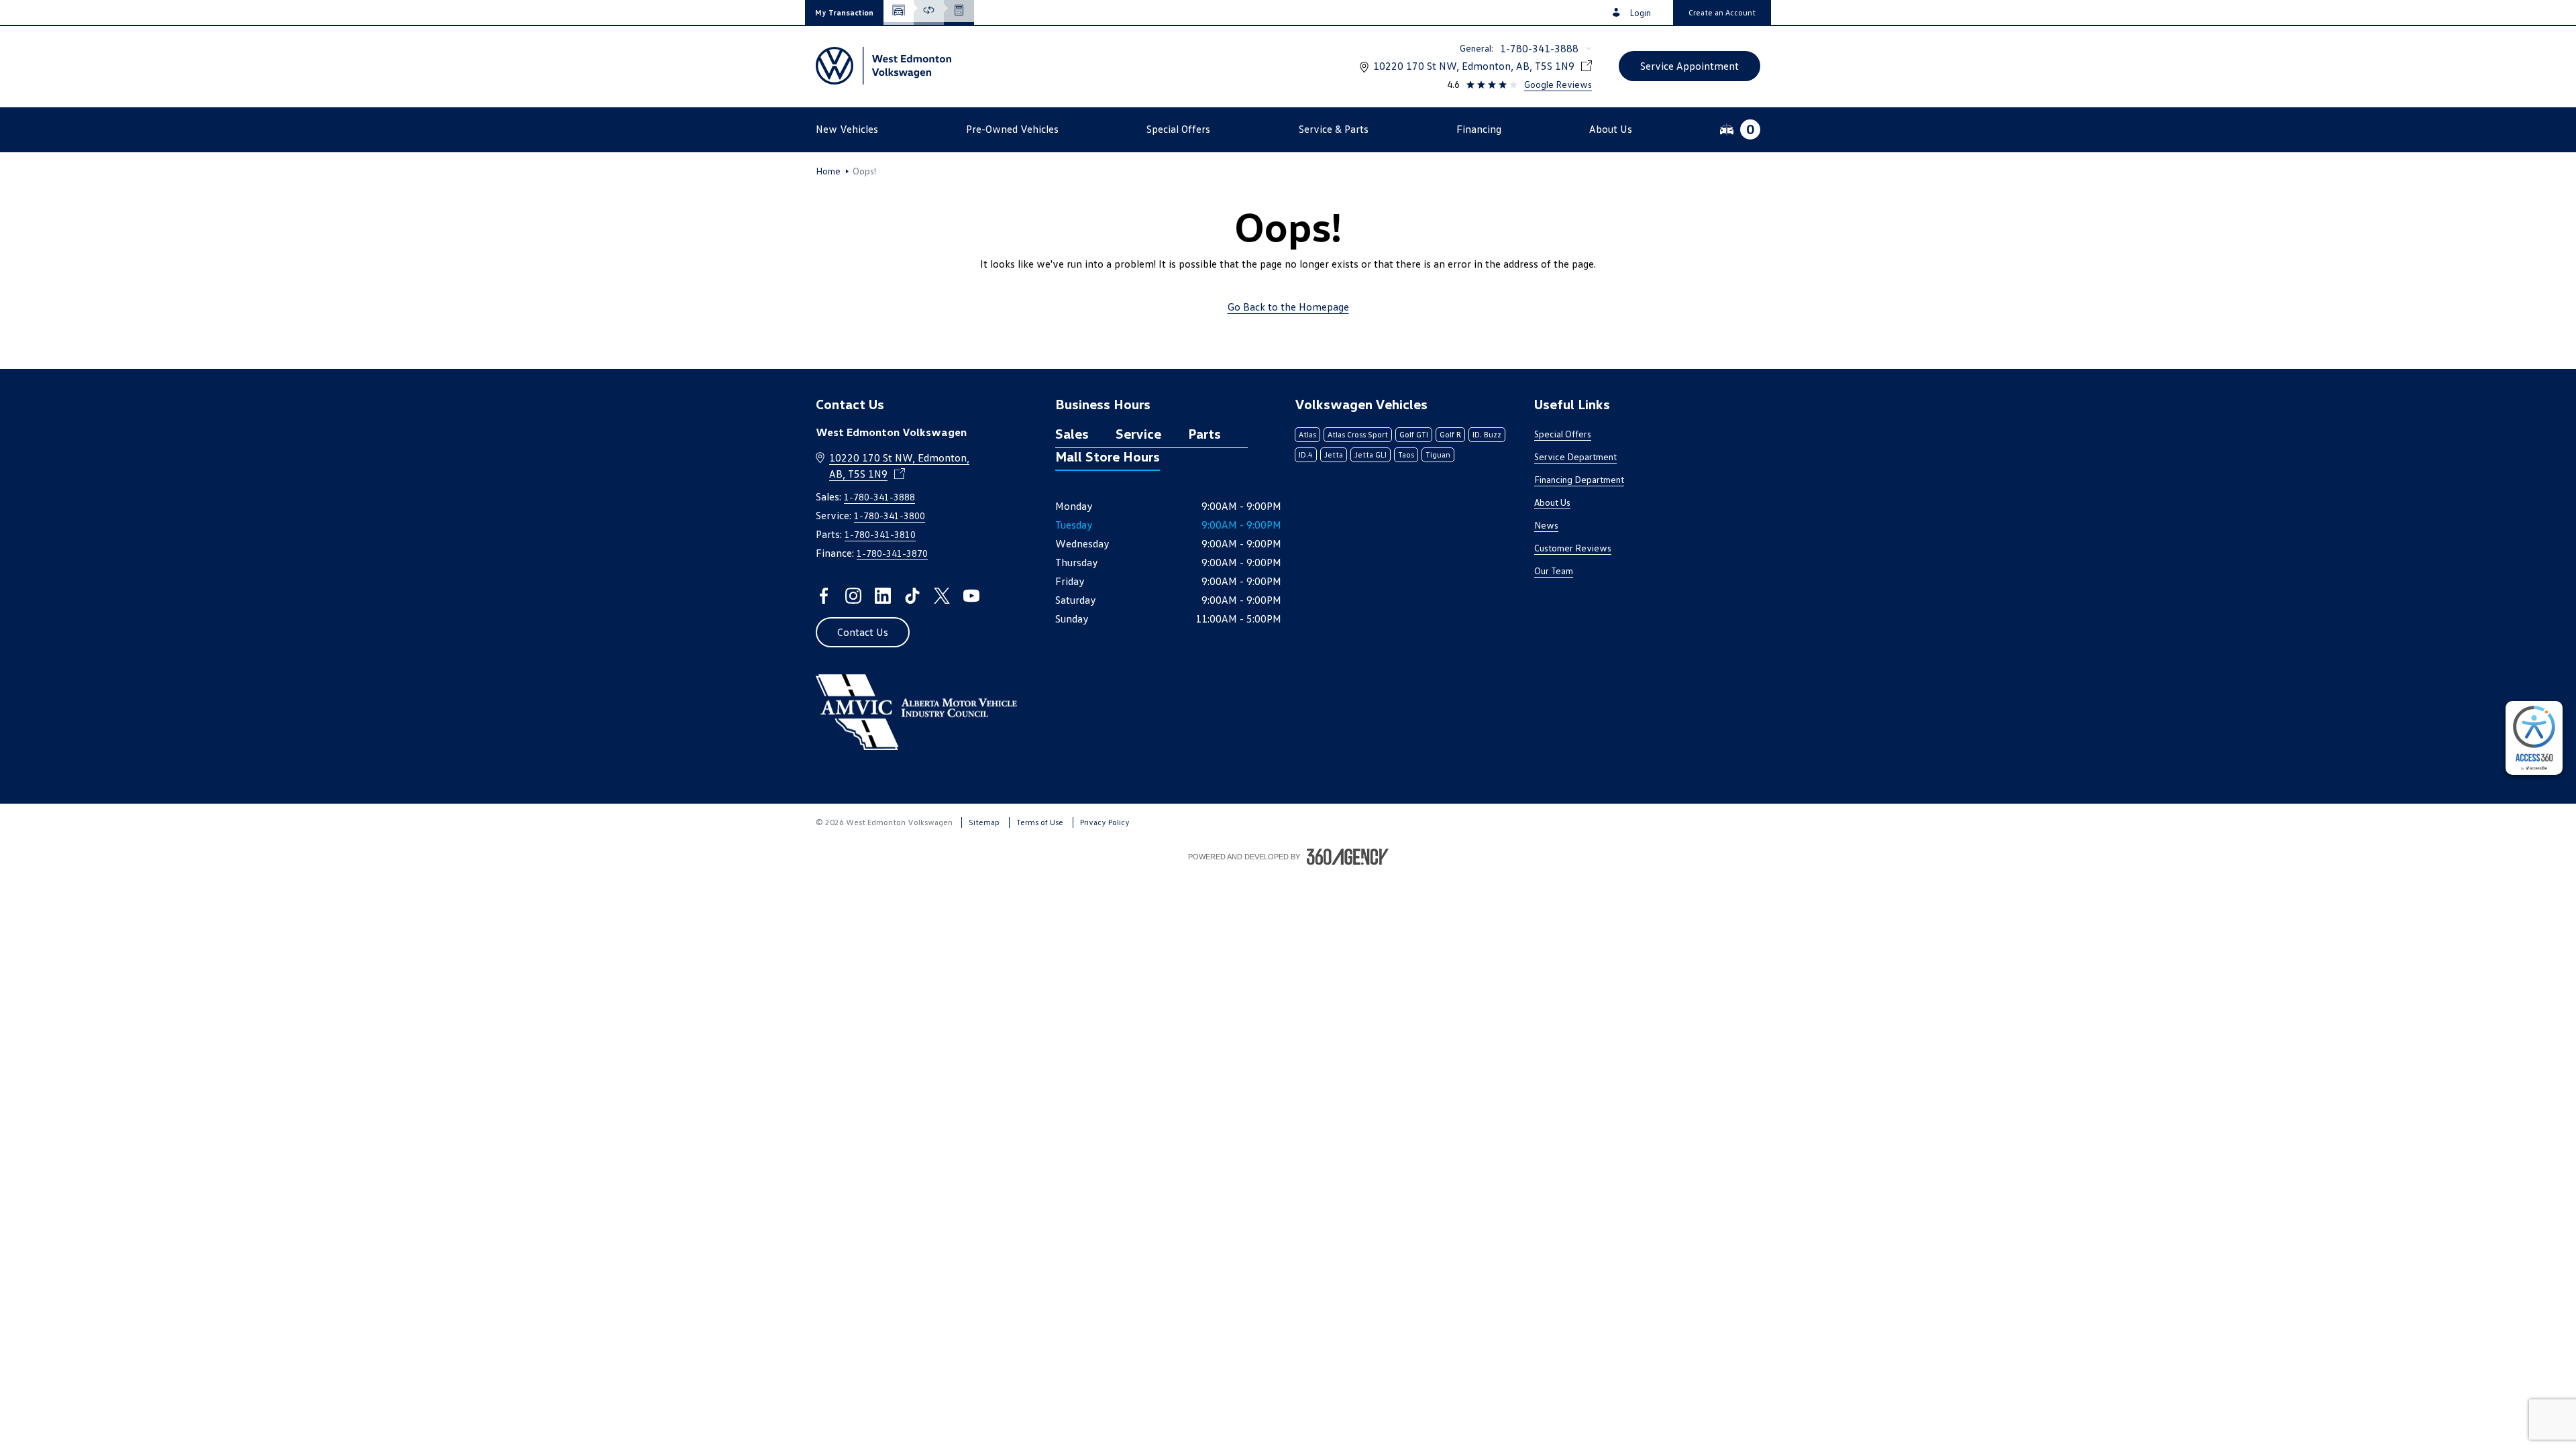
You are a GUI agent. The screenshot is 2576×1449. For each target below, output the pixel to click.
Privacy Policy (1105, 822)
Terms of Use (1040, 822)
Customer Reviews (1573, 548)
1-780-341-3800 (890, 516)
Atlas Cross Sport (1358, 434)
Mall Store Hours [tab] (1108, 456)
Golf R (1450, 434)
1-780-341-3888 (1539, 48)
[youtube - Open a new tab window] (971, 596)
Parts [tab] (1204, 433)
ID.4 (1306, 454)
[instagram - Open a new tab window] (853, 596)
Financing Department (1579, 479)
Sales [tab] (1072, 433)
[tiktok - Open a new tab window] (912, 596)
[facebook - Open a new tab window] (824, 596)
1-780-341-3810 (880, 534)
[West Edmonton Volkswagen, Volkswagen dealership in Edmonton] (883, 66)
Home (828, 171)
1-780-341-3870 (892, 553)
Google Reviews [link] (1558, 84)
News (1546, 525)
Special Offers (1563, 434)
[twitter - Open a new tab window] (942, 596)
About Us (1552, 502)
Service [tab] (1138, 433)
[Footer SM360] (1348, 857)
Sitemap (984, 822)
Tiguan (1438, 454)
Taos (1406, 454)
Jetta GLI (1371, 454)
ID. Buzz (1487, 434)
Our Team (1554, 571)
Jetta (1334, 454)
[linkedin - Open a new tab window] (883, 596)
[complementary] (2534, 738)
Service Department (1575, 457)
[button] (844, 12)
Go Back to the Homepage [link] (1288, 307)
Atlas (1307, 434)
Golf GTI (1414, 434)
